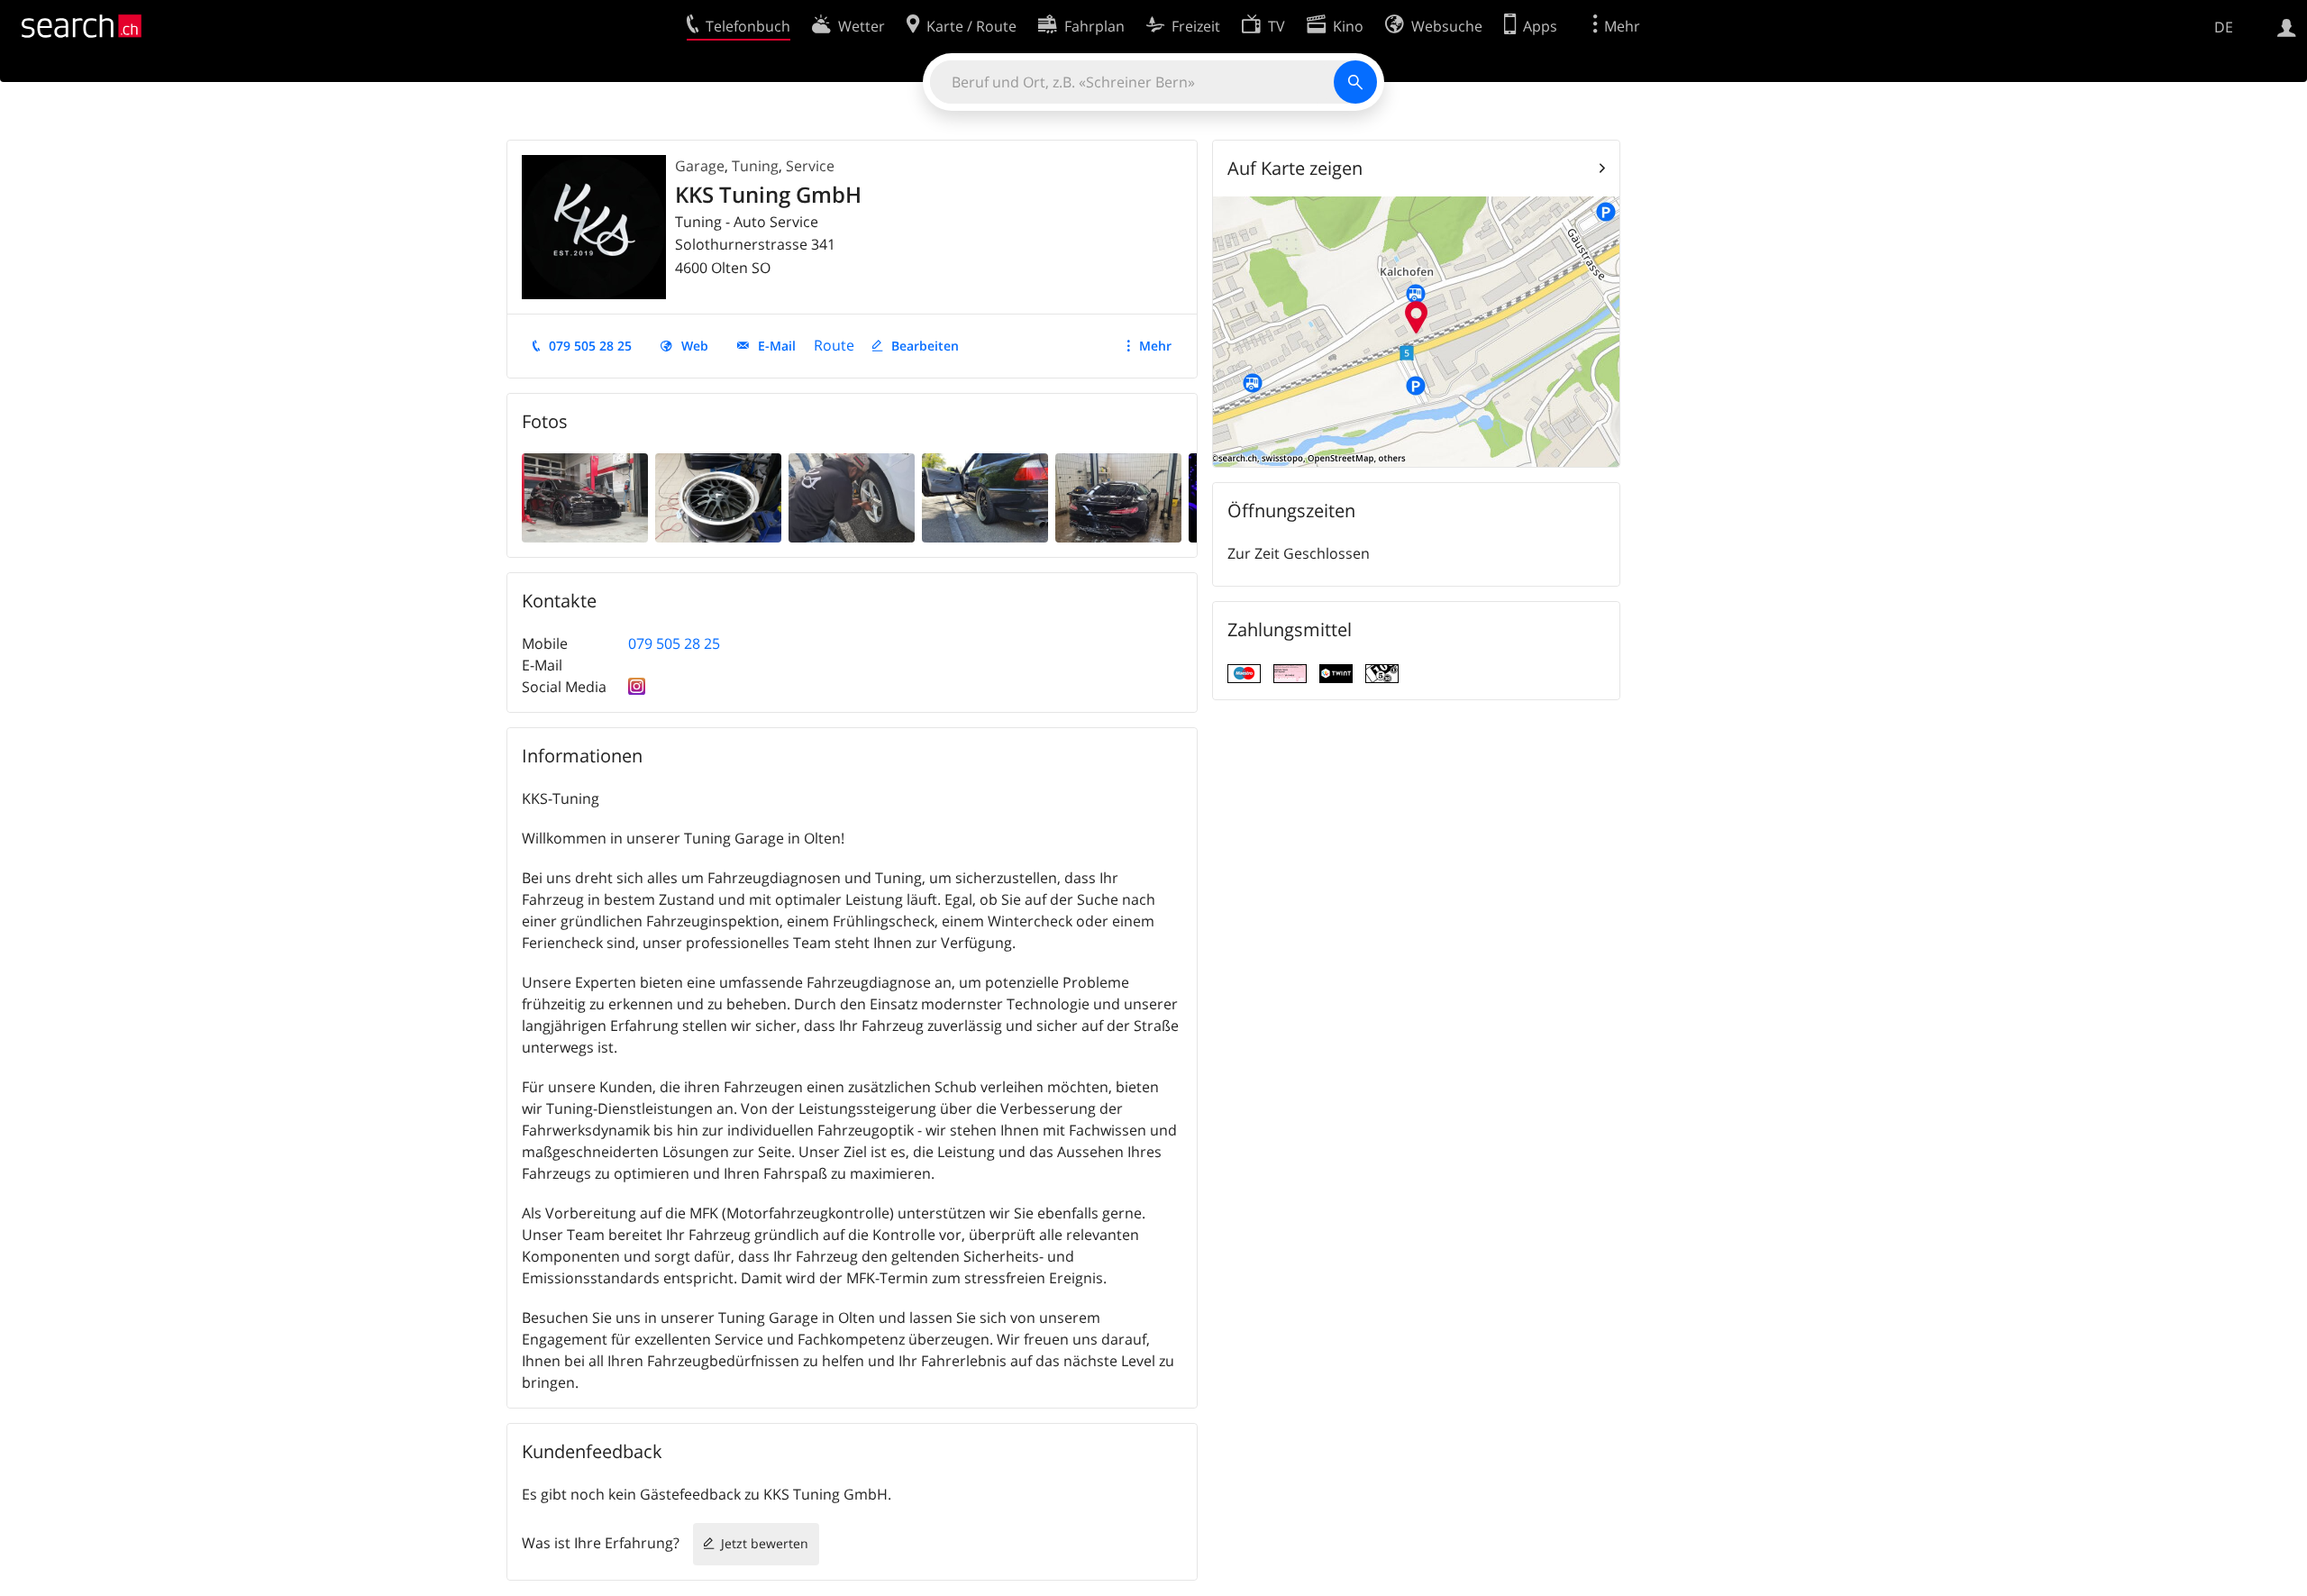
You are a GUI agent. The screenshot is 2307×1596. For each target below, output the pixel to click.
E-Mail (777, 346)
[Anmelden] (2287, 26)
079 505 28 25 (590, 346)
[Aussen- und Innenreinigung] (1118, 497)
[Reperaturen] (852, 497)
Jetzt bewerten (765, 1543)
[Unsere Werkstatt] (585, 497)
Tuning (755, 166)
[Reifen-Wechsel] (718, 497)
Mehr (1155, 346)
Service (810, 166)
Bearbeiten (925, 346)
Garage (700, 166)
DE (2224, 27)
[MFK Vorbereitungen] (985, 497)
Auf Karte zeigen (1295, 168)
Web (695, 346)
